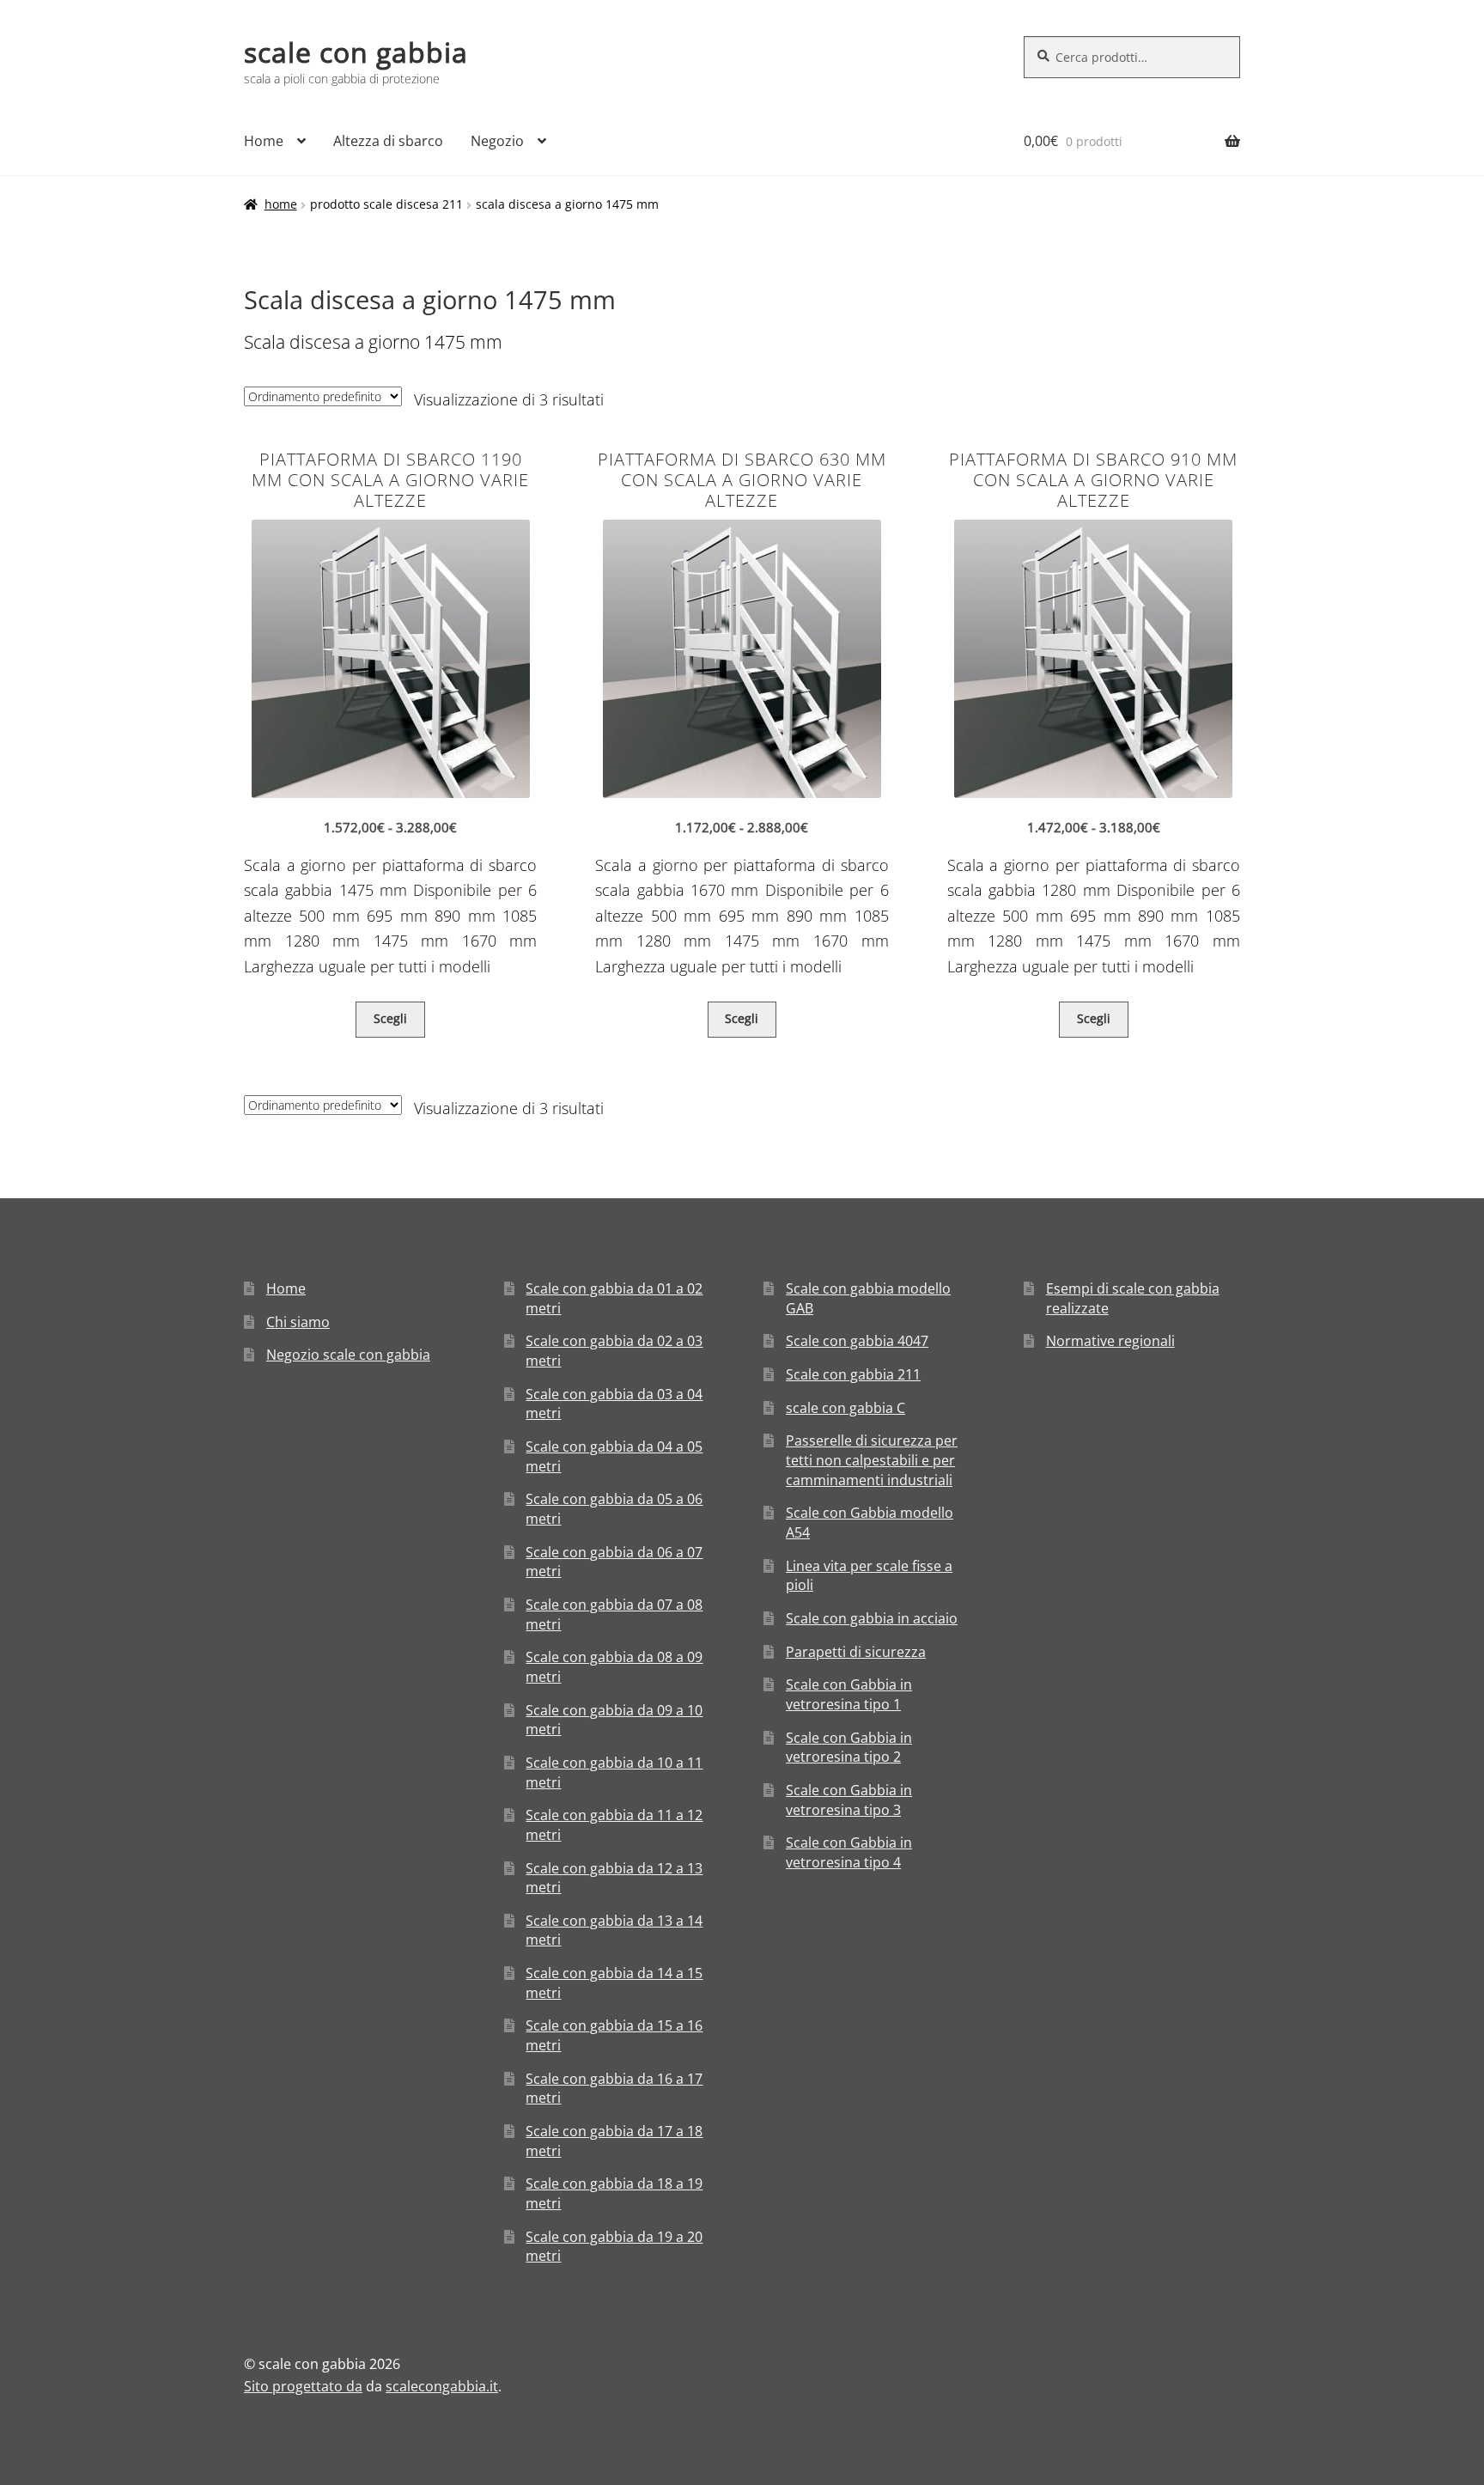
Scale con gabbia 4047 (857, 1341)
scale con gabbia (356, 52)
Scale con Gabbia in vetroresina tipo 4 (849, 1852)
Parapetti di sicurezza (856, 1652)
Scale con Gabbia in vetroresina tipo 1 (849, 1694)
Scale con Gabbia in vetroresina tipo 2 (849, 1748)
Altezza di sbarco (388, 141)
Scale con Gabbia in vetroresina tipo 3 (849, 1800)
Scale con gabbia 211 (853, 1374)
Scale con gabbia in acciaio (872, 1618)
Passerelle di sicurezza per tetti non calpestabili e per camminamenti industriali (872, 1460)
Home (264, 141)
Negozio (497, 141)
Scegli (390, 1018)
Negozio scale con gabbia (348, 1355)
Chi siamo (298, 1322)
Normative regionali (1110, 1341)
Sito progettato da (303, 2386)
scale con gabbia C (845, 1408)
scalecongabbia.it (442, 2386)
